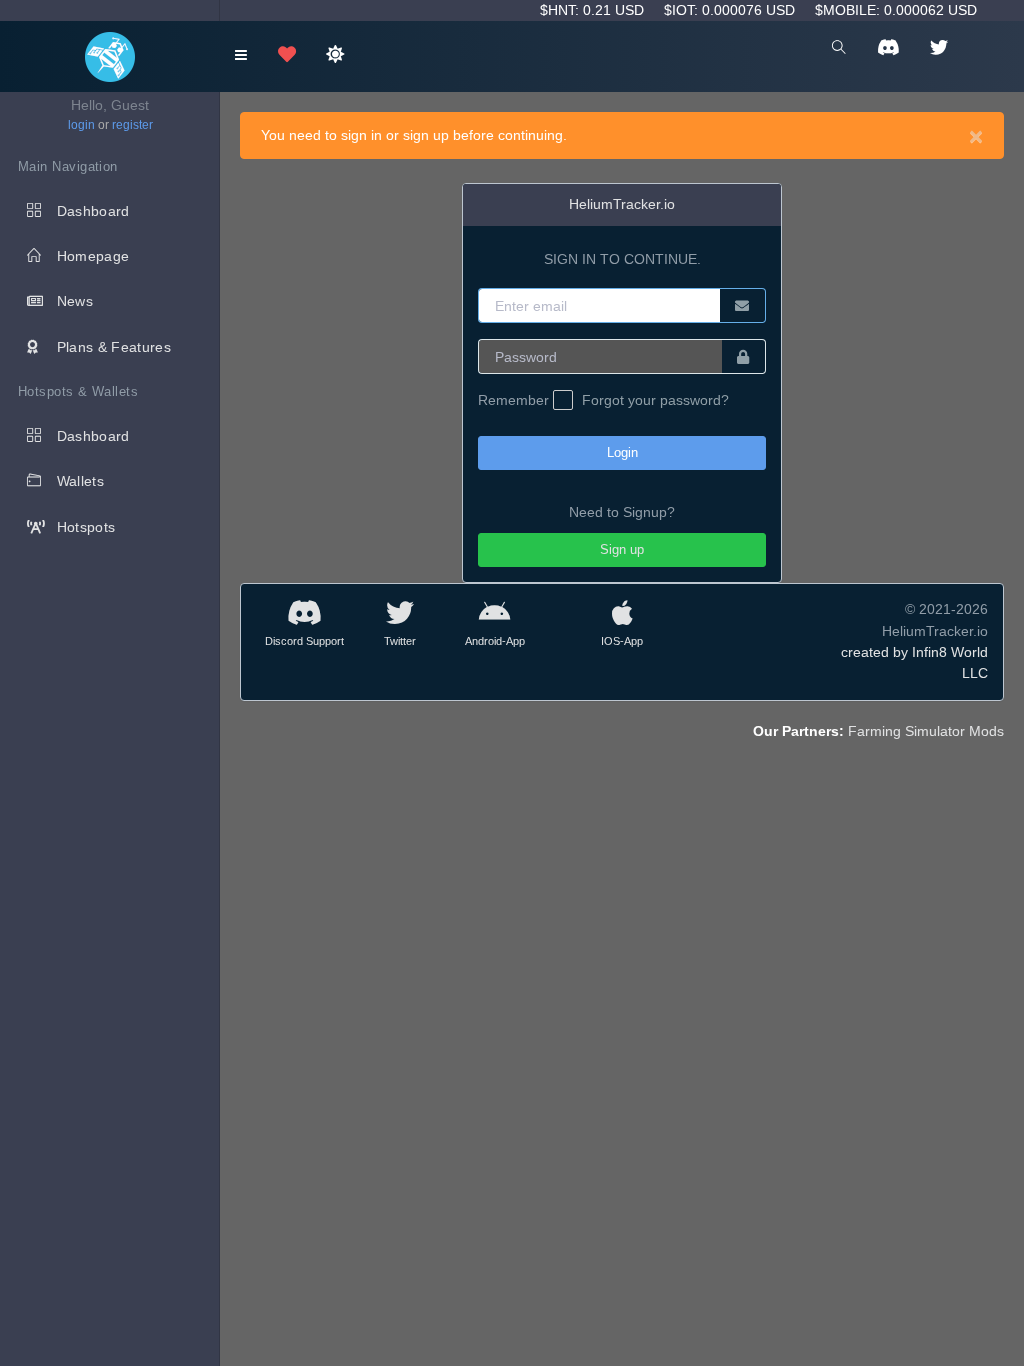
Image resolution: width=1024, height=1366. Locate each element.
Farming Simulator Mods (926, 731)
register (132, 125)
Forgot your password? (655, 400)
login (81, 125)
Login (622, 452)
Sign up (622, 549)
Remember (515, 400)
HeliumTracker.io (622, 204)
